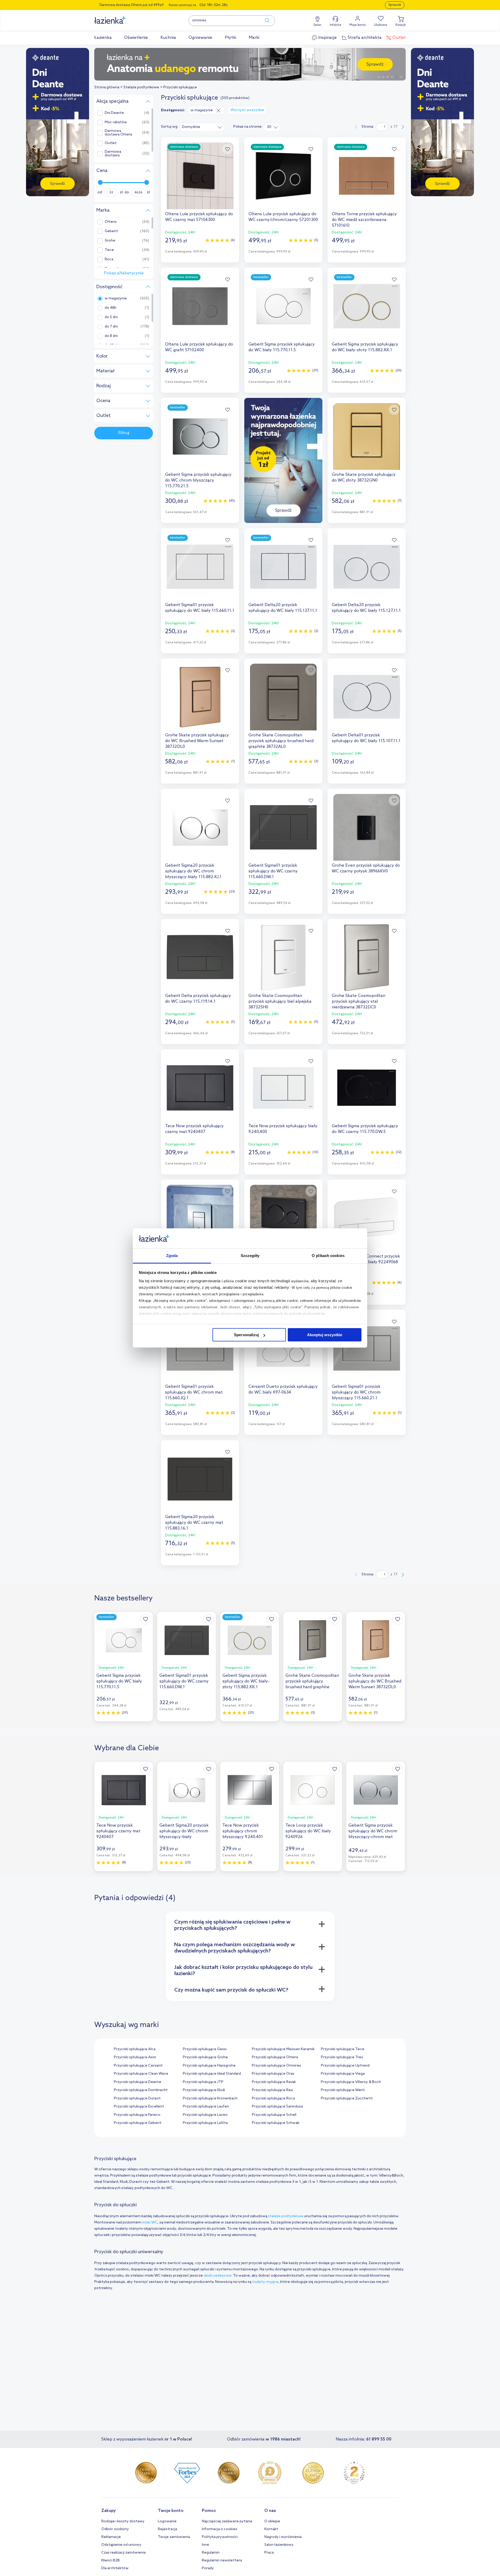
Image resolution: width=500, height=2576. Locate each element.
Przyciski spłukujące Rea (272, 2090)
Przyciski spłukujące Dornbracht (141, 2090)
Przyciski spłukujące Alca (135, 2049)
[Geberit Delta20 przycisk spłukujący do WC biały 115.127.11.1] (367, 567)
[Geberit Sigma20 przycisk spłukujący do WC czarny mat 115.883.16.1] (200, 1479)
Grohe (110, 241)
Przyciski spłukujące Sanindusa (277, 2107)
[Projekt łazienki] (250, 64)
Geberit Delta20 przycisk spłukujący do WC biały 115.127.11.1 (366, 608)
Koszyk (401, 25)
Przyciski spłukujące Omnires (276, 2066)
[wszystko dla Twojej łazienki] (122, 17)
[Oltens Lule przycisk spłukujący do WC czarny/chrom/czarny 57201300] (283, 176)
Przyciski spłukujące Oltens (275, 2057)
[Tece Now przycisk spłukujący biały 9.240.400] (283, 1088)
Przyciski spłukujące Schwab (276, 2123)
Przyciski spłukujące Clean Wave (141, 2074)
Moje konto (358, 25)
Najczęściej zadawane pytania (227, 2521)
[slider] (100, 182)
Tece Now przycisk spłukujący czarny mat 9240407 (194, 1129)
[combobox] (202, 127)
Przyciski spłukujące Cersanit (138, 2066)
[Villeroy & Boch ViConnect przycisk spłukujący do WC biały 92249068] (367, 1218)
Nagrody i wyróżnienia (283, 2537)
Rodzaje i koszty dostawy (123, 2521)
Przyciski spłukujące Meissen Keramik (283, 2049)
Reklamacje (111, 2537)
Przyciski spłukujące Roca (273, 2099)
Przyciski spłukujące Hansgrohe (209, 2066)
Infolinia (335, 25)
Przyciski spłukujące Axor (135, 2057)
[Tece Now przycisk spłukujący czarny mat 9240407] (200, 1088)
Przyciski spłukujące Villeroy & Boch (351, 2082)
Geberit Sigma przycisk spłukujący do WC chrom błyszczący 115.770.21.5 (198, 480)
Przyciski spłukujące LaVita (205, 2123)
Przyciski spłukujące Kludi (204, 2090)
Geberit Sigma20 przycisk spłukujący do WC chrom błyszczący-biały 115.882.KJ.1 (193, 871)
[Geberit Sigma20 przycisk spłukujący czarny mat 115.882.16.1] (283, 1218)
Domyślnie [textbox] (191, 127)
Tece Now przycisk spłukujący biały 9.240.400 (283, 1129)
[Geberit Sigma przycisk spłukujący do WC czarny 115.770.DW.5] (367, 1088)
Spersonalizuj (246, 1335)
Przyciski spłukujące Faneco (137, 2115)
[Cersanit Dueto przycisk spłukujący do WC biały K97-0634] (283, 1348)
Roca (109, 260)
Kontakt (271, 2529)
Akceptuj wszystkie (325, 1335)
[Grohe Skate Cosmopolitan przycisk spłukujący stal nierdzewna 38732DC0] (367, 958)
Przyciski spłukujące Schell (274, 2115)
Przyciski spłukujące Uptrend (345, 2066)
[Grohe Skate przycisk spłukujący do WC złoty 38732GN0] (367, 436)
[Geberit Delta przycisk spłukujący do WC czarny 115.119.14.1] (200, 958)
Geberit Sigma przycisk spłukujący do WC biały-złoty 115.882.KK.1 (365, 347)
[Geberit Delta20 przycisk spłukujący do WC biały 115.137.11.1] (283, 567)
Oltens (111, 222)
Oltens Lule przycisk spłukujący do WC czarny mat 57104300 (199, 217)
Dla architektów (115, 2568)
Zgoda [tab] (172, 1256)
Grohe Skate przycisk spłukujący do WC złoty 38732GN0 (364, 477)
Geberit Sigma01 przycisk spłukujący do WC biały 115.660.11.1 (200, 608)
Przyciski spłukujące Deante (137, 2082)
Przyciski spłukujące (180, 87)
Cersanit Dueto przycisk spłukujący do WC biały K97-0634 (283, 1389)
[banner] (58, 123)
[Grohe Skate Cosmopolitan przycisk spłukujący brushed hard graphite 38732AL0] (283, 697)
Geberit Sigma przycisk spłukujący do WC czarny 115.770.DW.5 (365, 1129)
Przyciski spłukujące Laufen (206, 2107)
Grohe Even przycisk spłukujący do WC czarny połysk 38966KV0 (366, 868)
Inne (205, 2545)
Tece (109, 250)
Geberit (111, 231)
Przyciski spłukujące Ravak (274, 2082)
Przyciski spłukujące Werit (343, 2090)
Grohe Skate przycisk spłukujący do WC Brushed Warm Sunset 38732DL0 (197, 741)
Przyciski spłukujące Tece (343, 2049)
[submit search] (265, 21)
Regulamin (211, 2553)
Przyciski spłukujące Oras (273, 2074)
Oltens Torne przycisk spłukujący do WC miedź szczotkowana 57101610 (364, 220)
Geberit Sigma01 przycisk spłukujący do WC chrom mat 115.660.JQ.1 (194, 1392)
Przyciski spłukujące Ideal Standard (212, 2074)
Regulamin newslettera (222, 2560)
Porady (208, 2568)
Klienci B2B (111, 2560)
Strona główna (107, 87)
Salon (317, 25)
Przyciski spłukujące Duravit (137, 2099)
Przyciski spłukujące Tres (342, 2057)
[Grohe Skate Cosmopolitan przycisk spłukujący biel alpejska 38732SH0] (283, 958)
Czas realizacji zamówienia (123, 2553)
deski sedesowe (218, 2276)
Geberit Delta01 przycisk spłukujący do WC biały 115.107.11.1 (366, 738)
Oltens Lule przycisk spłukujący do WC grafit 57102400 (199, 347)
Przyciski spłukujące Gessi (205, 2049)
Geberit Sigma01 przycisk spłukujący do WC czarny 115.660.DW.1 (273, 871)
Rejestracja (167, 2529)
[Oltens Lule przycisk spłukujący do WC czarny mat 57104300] (200, 176)
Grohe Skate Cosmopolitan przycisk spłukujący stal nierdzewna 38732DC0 (359, 1002)
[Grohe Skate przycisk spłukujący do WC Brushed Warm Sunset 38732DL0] (200, 697)
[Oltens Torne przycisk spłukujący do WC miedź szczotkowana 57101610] (367, 176)
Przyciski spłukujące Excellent (139, 2107)
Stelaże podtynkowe (141, 87)
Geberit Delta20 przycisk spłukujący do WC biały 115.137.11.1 (283, 608)
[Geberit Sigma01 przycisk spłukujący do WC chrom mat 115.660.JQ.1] (200, 1348)
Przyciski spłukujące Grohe (205, 2057)
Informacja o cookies (220, 2529)
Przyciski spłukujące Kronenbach (210, 2099)
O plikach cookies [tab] (328, 1256)
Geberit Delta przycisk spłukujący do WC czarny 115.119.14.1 (198, 999)
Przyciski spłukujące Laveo (205, 2115)
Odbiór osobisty (115, 2529)
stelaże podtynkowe (286, 2216)
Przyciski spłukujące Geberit (138, 2123)
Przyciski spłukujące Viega (343, 2074)
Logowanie (167, 2521)
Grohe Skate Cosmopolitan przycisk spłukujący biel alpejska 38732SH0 (280, 1002)
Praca (269, 2553)
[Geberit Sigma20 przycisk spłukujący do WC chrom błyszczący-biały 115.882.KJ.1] (200, 827)
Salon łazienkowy (279, 2545)
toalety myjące (265, 2282)
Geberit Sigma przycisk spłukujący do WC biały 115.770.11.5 (282, 347)
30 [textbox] (269, 127)
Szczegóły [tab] (250, 1256)
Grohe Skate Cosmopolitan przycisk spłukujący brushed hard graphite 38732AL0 (281, 741)
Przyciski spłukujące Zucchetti (347, 2099)
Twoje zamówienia (174, 2537)
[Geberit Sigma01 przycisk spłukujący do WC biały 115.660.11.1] (200, 567)
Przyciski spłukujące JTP (203, 2082)
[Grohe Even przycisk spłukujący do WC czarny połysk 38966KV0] (367, 827)
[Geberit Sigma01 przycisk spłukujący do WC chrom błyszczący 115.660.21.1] (367, 1348)
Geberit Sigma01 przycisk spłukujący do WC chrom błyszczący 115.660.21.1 (356, 1392)
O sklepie (272, 2521)
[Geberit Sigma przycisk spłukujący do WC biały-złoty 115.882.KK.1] (367, 306)
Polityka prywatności (220, 2537)
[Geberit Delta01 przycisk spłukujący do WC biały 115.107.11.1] (367, 697)
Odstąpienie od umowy (121, 2545)
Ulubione (381, 25)
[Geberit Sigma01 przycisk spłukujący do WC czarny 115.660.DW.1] (283, 827)
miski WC (150, 2223)
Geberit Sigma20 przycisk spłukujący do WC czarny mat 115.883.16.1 (194, 1523)
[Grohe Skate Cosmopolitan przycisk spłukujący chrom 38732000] (200, 1218)
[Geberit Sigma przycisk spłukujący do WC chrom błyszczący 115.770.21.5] (200, 436)
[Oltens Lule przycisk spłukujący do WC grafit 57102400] (200, 306)
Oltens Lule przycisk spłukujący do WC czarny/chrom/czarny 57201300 (283, 217)
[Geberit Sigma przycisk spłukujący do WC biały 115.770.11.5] (283, 306)
